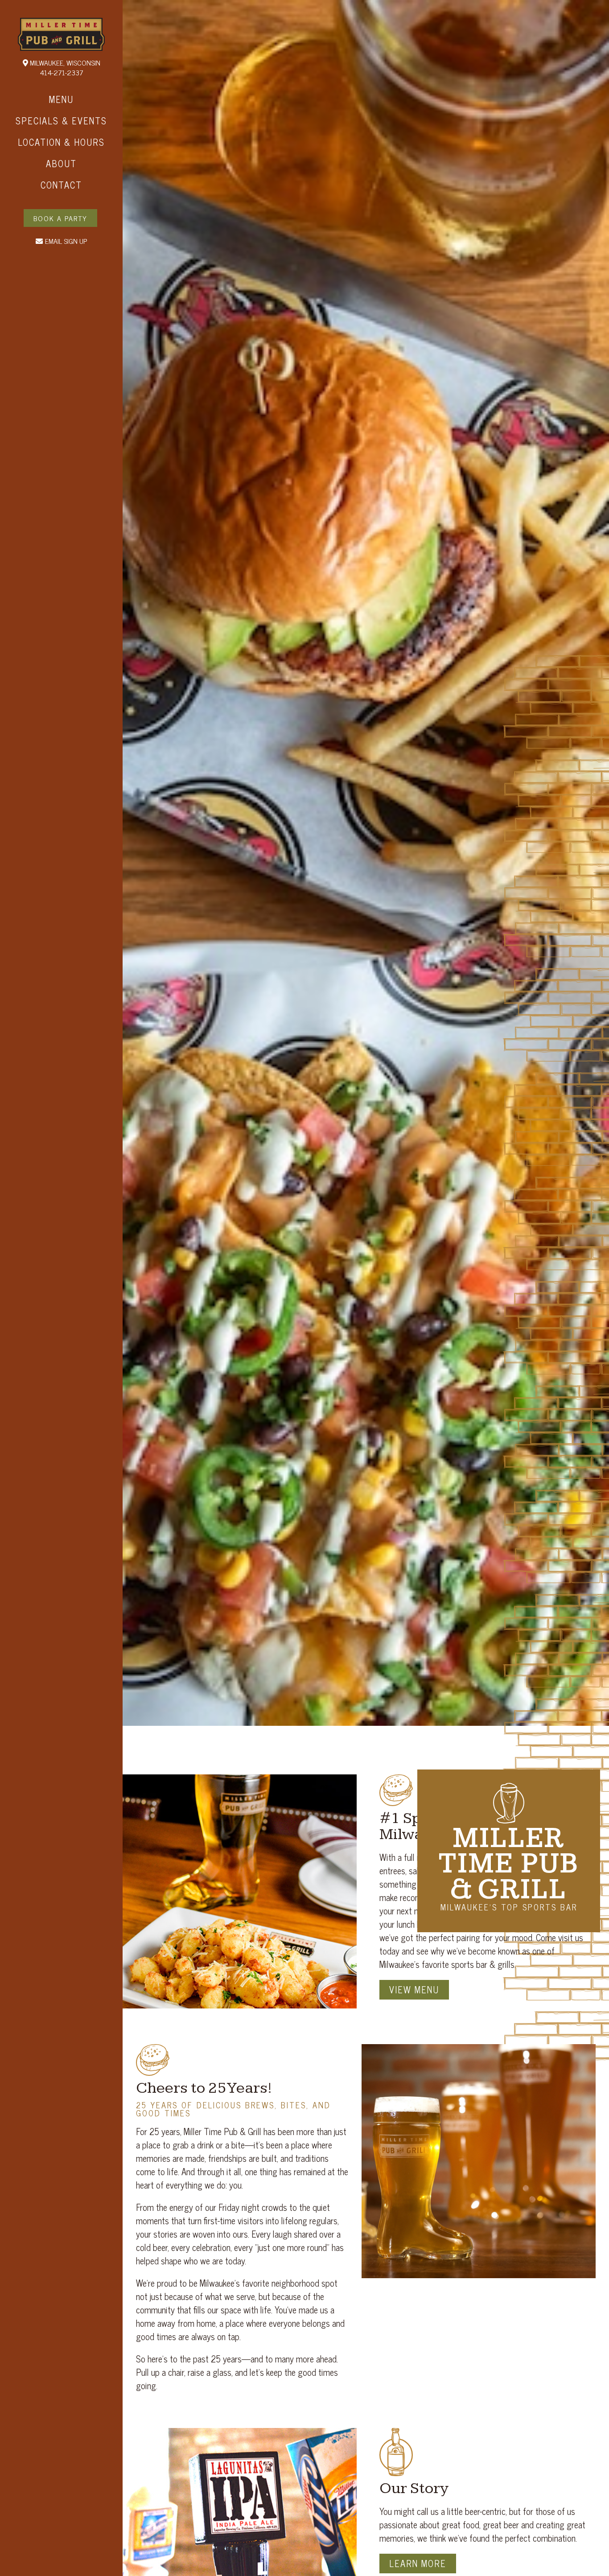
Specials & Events (61, 121)
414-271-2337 (62, 72)
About (61, 163)
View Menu (414, 1990)
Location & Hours (61, 142)
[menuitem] (61, 99)
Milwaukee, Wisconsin (64, 62)
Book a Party (60, 218)
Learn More (418, 2563)
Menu (61, 99)
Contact (61, 185)
